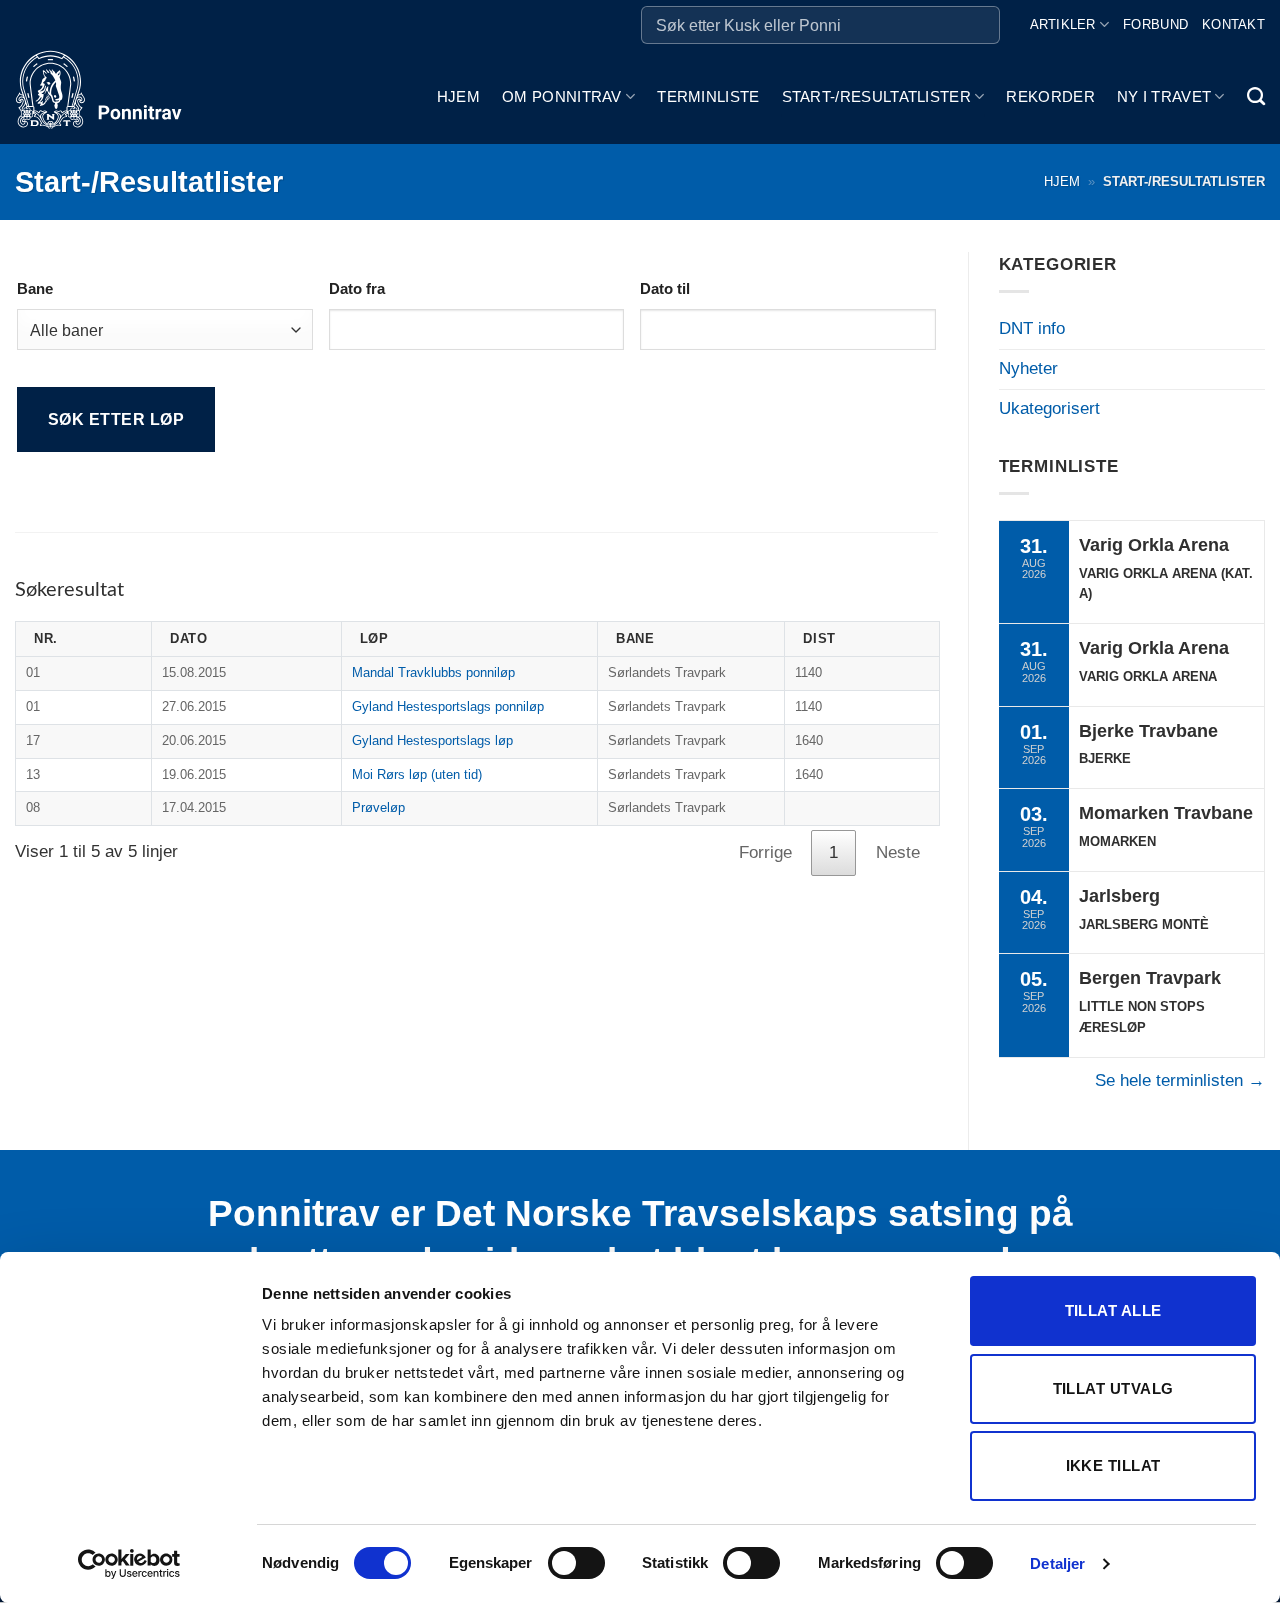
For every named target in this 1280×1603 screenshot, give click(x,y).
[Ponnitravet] (115, 97)
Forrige (765, 852)
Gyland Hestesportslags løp (432, 740)
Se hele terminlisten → (1180, 1080)
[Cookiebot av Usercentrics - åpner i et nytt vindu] (129, 1564)
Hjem (458, 96)
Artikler (1063, 24)
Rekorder (1050, 96)
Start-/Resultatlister (876, 96)
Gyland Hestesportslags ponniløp (448, 706)
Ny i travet (1164, 96)
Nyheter (1028, 368)
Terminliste (708, 96)
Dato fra (357, 288)
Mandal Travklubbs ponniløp (433, 672)
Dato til (665, 288)
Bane (35, 288)
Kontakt (1233, 24)
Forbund (1155, 24)
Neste (898, 852)
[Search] (1256, 97)
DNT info (1032, 328)
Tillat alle (1113, 1310)
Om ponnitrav (562, 96)
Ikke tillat (1113, 1465)
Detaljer (1057, 1563)
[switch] (576, 1563)
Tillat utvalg (1113, 1388)
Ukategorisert (1049, 408)
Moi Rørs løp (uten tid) (417, 774)
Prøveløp (378, 807)
